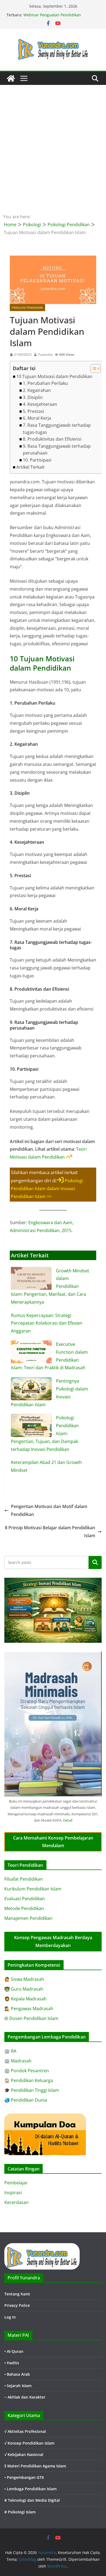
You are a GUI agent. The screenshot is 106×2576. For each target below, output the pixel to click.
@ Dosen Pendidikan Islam (31, 2018)
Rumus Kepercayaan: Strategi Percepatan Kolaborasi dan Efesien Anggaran (47, 1323)
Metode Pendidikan (24, 1908)
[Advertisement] (53, 141)
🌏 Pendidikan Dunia (26, 2100)
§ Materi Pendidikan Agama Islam (35, 2466)
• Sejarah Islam (18, 2386)
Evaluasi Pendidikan (25, 1899)
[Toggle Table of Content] (93, 369)
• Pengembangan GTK (24, 2477)
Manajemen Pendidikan (28, 1918)
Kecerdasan (16, 2202)
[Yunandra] (11, 78)
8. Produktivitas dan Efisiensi (52, 439)
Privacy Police (17, 2305)
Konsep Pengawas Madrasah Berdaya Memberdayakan (53, 1941)
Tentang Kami (17, 2294)
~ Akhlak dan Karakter (25, 2397)
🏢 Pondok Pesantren (27, 2071)
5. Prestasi (33, 411)
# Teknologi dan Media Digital (32, 2500)
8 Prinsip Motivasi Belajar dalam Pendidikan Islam (50, 1532)
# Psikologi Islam (20, 2512)
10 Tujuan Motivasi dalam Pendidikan (54, 376)
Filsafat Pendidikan (24, 1879)
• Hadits (12, 2363)
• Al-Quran (14, 2351)
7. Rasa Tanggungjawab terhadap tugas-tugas (57, 429)
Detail (68, 1820)
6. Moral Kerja (37, 418)
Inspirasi (13, 2193)
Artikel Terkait (30, 467)
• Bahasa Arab (17, 2374)
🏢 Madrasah (18, 2061)
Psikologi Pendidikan (27, 308)
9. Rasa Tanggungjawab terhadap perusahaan (57, 450)
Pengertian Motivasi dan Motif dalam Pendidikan (49, 1510)
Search (95, 1562)
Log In (10, 2317)
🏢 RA (10, 2051)
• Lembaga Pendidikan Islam (30, 2489)
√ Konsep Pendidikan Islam (29, 2443)
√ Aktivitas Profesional (25, 2431)
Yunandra (45, 354)
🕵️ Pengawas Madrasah (29, 2009)
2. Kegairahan (37, 390)
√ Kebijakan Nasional (24, 2454)
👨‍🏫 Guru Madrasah (24, 1989)
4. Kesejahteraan (40, 404)
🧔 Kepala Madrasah (25, 1999)
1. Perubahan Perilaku (45, 383)
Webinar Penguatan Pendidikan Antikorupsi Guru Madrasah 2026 (54, 18)
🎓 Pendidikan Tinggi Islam (32, 2090)
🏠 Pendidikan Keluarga (29, 2080)
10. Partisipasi (37, 460)
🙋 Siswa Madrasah (24, 1979)
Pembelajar (16, 2183)
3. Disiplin (33, 397)
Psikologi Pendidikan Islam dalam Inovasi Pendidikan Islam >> (47, 1189)
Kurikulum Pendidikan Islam (33, 1889)
